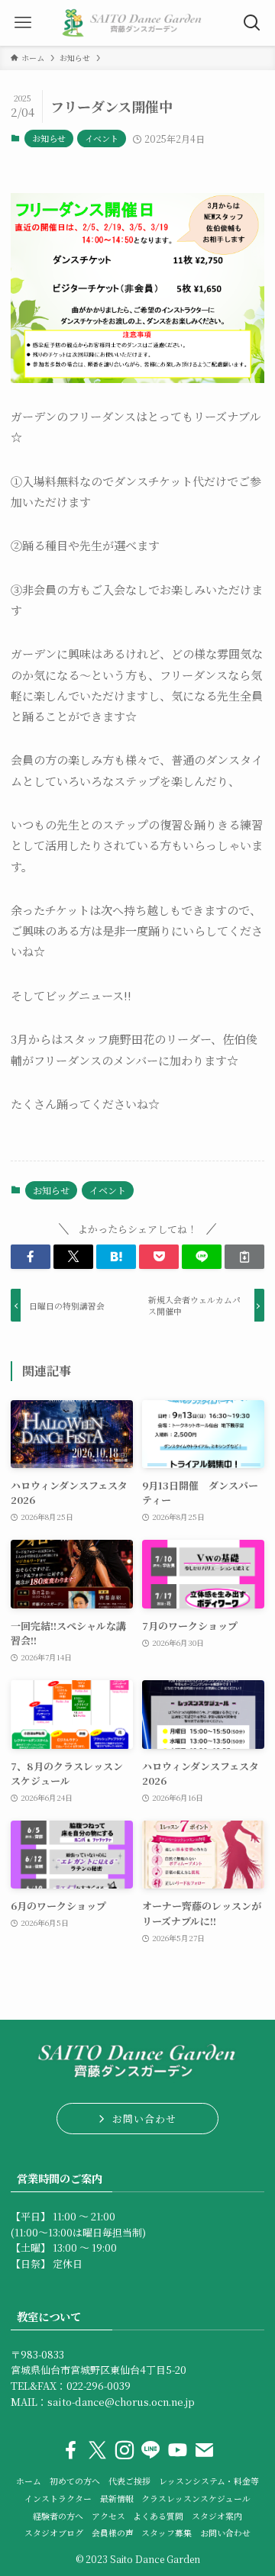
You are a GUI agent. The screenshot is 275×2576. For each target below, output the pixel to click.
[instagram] (124, 2450)
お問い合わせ (225, 2533)
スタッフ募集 (167, 2533)
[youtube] (178, 2450)
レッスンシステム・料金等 (209, 2481)
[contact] (204, 2450)
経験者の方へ (58, 2516)
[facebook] (71, 2450)
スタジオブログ (54, 2533)
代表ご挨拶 (129, 2481)
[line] (151, 2450)
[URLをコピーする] (244, 1257)
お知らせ (49, 138)
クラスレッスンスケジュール (196, 2499)
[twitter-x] (97, 2450)
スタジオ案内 (217, 2516)
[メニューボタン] (23, 23)
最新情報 (117, 2499)
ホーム (29, 2481)
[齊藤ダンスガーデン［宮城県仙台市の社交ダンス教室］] (137, 23)
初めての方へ (75, 2481)
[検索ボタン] (252, 23)
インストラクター (58, 2499)
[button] (31, 1257)
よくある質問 (158, 2516)
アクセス (108, 2516)
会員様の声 (113, 2533)
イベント (102, 138)
